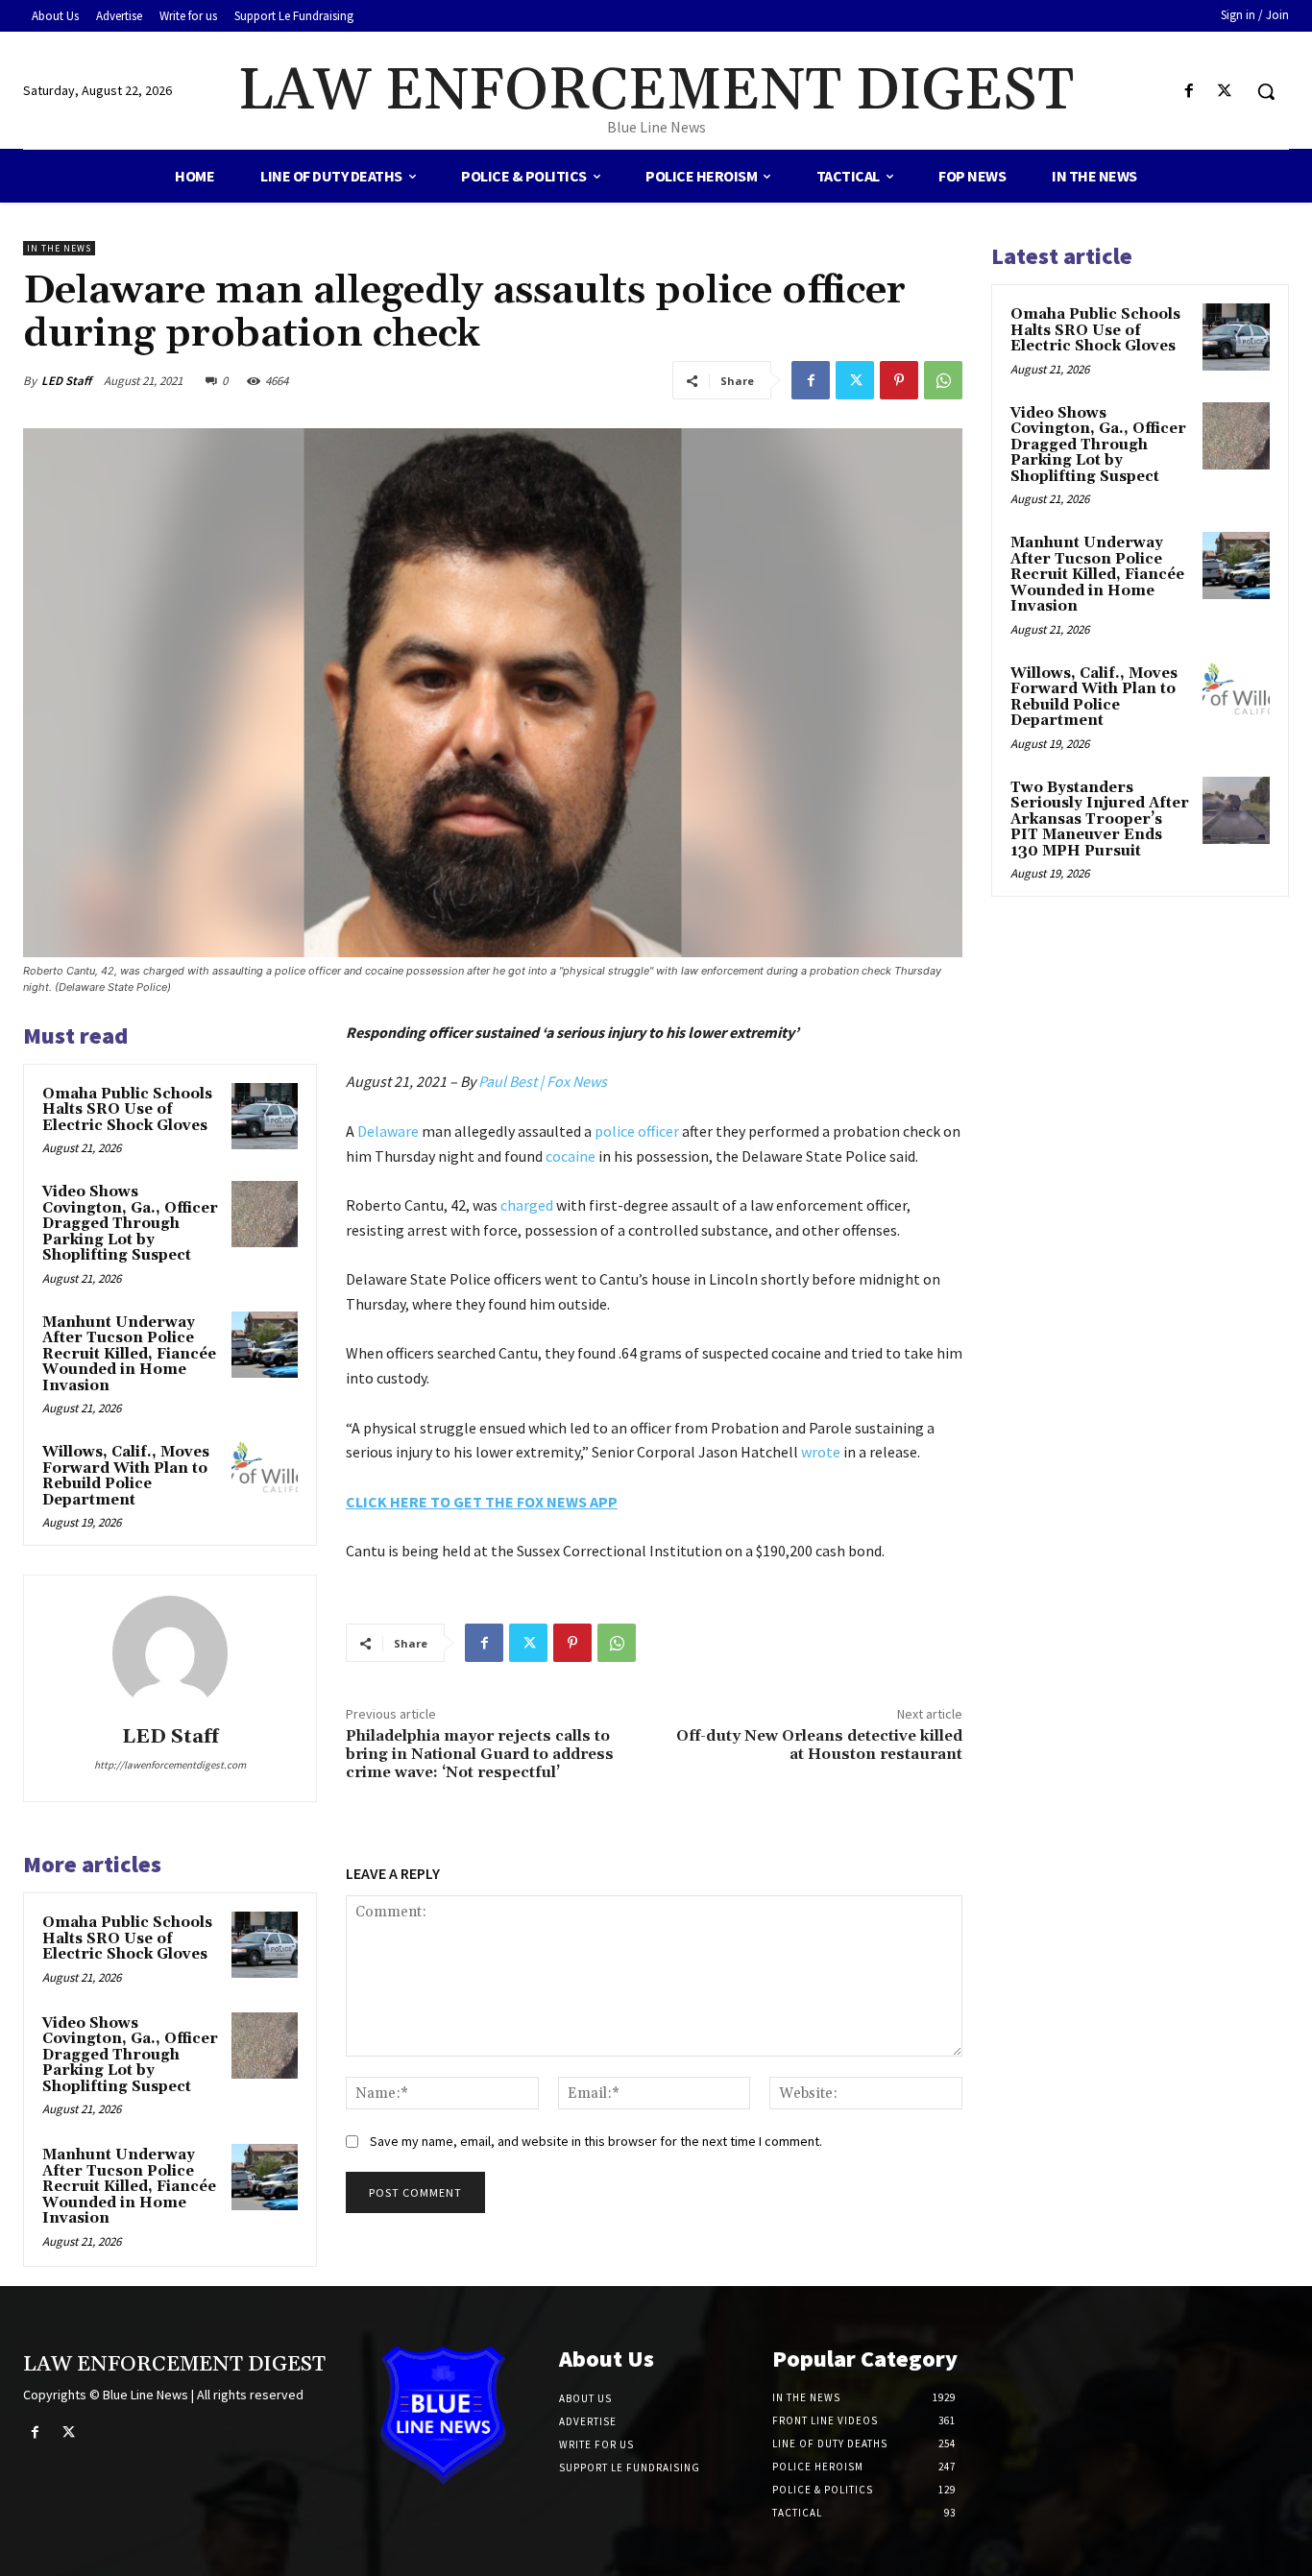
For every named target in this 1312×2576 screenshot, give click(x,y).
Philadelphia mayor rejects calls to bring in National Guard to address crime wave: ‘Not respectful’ (480, 1754)
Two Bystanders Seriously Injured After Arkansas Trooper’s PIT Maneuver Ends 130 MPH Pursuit (1100, 819)
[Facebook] (1190, 92)
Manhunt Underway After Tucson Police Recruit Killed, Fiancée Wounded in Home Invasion (129, 1354)
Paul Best (508, 1081)
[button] (1266, 91)
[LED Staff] (170, 1653)
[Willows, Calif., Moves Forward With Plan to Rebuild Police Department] (265, 1474)
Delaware (388, 1131)
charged (527, 1205)
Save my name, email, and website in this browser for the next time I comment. (596, 2141)
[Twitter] (1225, 92)
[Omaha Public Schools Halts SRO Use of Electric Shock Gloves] (265, 1116)
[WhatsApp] (943, 380)
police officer (637, 1131)
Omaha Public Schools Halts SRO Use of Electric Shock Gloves (127, 1110)
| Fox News (573, 1081)
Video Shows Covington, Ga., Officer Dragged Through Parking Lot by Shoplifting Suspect (130, 1224)
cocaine (571, 1156)
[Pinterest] (899, 380)
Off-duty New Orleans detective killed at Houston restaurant (819, 1745)
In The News (59, 248)
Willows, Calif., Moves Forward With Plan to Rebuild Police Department (126, 1476)
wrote (821, 1452)
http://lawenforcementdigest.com (170, 1765)
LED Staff (66, 381)
